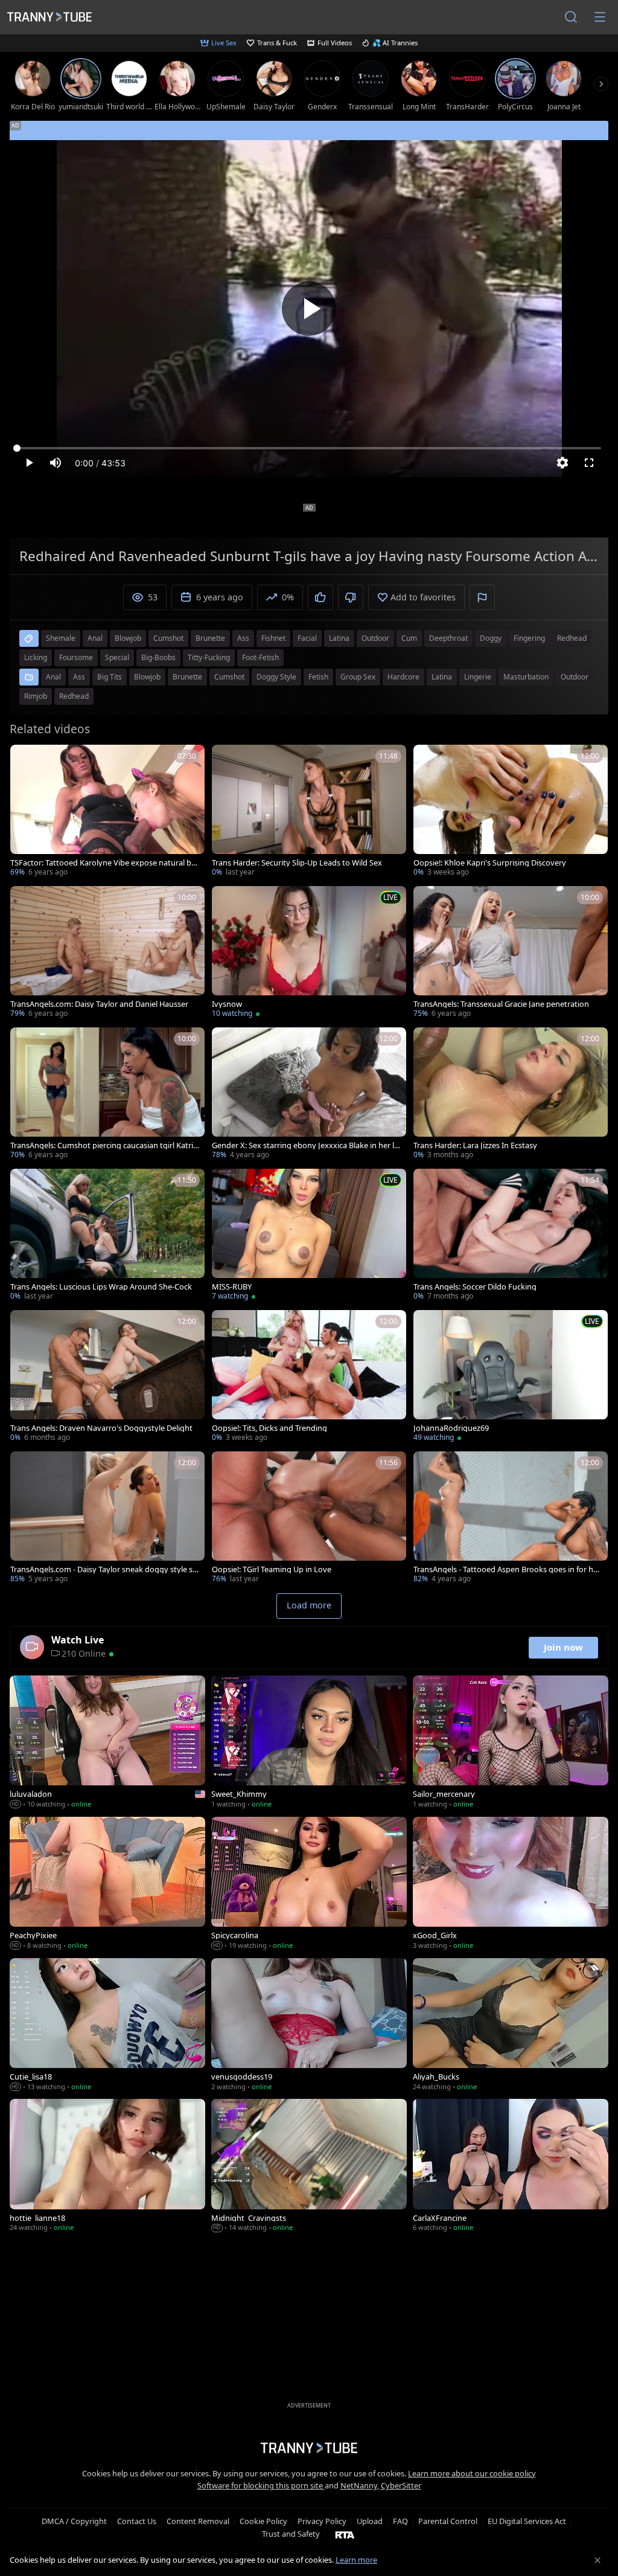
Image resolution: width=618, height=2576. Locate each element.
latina (339, 638)
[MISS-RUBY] (309, 1236)
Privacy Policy (322, 2521)
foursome (76, 657)
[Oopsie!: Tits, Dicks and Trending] (309, 1377)
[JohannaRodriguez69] (511, 1377)
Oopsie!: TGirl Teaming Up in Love (272, 1569)
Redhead (74, 696)
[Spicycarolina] (309, 1884)
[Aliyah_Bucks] (511, 2026)
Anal (53, 677)
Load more (309, 1605)
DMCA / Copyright (74, 2521)
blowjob (128, 638)
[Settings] (562, 463)
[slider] (309, 448)
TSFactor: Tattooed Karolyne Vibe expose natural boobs (103, 863)
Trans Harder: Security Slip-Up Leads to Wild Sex (297, 863)
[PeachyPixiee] (107, 1884)
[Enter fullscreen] (589, 463)
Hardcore (403, 677)
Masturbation (526, 677)
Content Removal (198, 2521)
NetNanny (359, 2485)
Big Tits (110, 677)
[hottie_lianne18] (107, 2166)
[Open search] (571, 17)
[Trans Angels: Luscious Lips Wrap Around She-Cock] (107, 1236)
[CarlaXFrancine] (511, 2166)
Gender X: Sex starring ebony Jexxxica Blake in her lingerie (306, 1145)
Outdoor (575, 677)
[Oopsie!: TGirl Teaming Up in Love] (309, 1518)
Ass (79, 677)
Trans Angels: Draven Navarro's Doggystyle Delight (101, 1428)
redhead (572, 638)
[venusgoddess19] (309, 2026)
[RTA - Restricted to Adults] (345, 2534)
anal (95, 638)
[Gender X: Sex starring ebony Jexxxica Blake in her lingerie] (309, 1094)
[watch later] (25, 759)
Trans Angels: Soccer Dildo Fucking (475, 1287)
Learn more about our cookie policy (472, 2473)
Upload (370, 2521)
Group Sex (358, 677)
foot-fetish (260, 657)
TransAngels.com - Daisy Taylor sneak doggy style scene (103, 1569)
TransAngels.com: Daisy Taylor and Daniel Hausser (99, 1004)
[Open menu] (600, 17)
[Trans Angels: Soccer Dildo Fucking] (511, 1236)
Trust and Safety (291, 2534)
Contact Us (137, 2521)
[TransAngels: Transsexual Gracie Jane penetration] (511, 953)
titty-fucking (209, 657)
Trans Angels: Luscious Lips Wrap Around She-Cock (101, 1287)
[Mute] (56, 463)
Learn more (356, 2560)
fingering (529, 638)
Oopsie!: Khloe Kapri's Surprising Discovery (490, 863)
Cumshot (229, 677)
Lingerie (478, 677)
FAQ (400, 2521)
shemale (61, 638)
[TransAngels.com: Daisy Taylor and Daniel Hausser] (107, 953)
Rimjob (36, 696)
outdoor (375, 638)
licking (36, 657)
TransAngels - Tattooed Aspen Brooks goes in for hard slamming (507, 1569)
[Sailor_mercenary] (511, 1743)
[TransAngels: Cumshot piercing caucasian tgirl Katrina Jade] (107, 1094)
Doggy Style (276, 677)
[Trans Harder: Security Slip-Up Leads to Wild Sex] (309, 812)
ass (243, 638)
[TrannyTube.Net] (49, 17)
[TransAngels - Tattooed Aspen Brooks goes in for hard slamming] (511, 1518)
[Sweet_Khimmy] (309, 1743)
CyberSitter (401, 2485)
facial (307, 638)
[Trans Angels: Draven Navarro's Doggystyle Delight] (107, 1377)
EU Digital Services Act (527, 2521)
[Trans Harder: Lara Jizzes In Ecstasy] (511, 1094)
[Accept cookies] (597, 2560)
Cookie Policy (263, 2521)
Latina (442, 677)
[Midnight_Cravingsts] (309, 2166)
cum (409, 638)
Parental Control (448, 2521)
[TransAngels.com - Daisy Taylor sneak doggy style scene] (107, 1518)
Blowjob (147, 677)
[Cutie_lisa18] (107, 2026)
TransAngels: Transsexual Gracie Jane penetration (501, 1004)
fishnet (273, 638)
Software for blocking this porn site (261, 2485)
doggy (491, 638)
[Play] (309, 309)
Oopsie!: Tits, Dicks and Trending (269, 1428)
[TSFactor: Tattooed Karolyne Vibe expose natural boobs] (107, 812)
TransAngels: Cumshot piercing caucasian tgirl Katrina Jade (104, 1145)
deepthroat (448, 638)
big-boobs (158, 657)
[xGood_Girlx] (511, 1884)
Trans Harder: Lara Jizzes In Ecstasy (475, 1145)
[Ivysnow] (309, 953)
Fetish (318, 677)
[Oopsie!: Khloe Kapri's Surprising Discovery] (511, 812)
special (117, 657)
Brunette (187, 677)
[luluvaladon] (107, 1743)
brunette (210, 638)
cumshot (168, 638)
